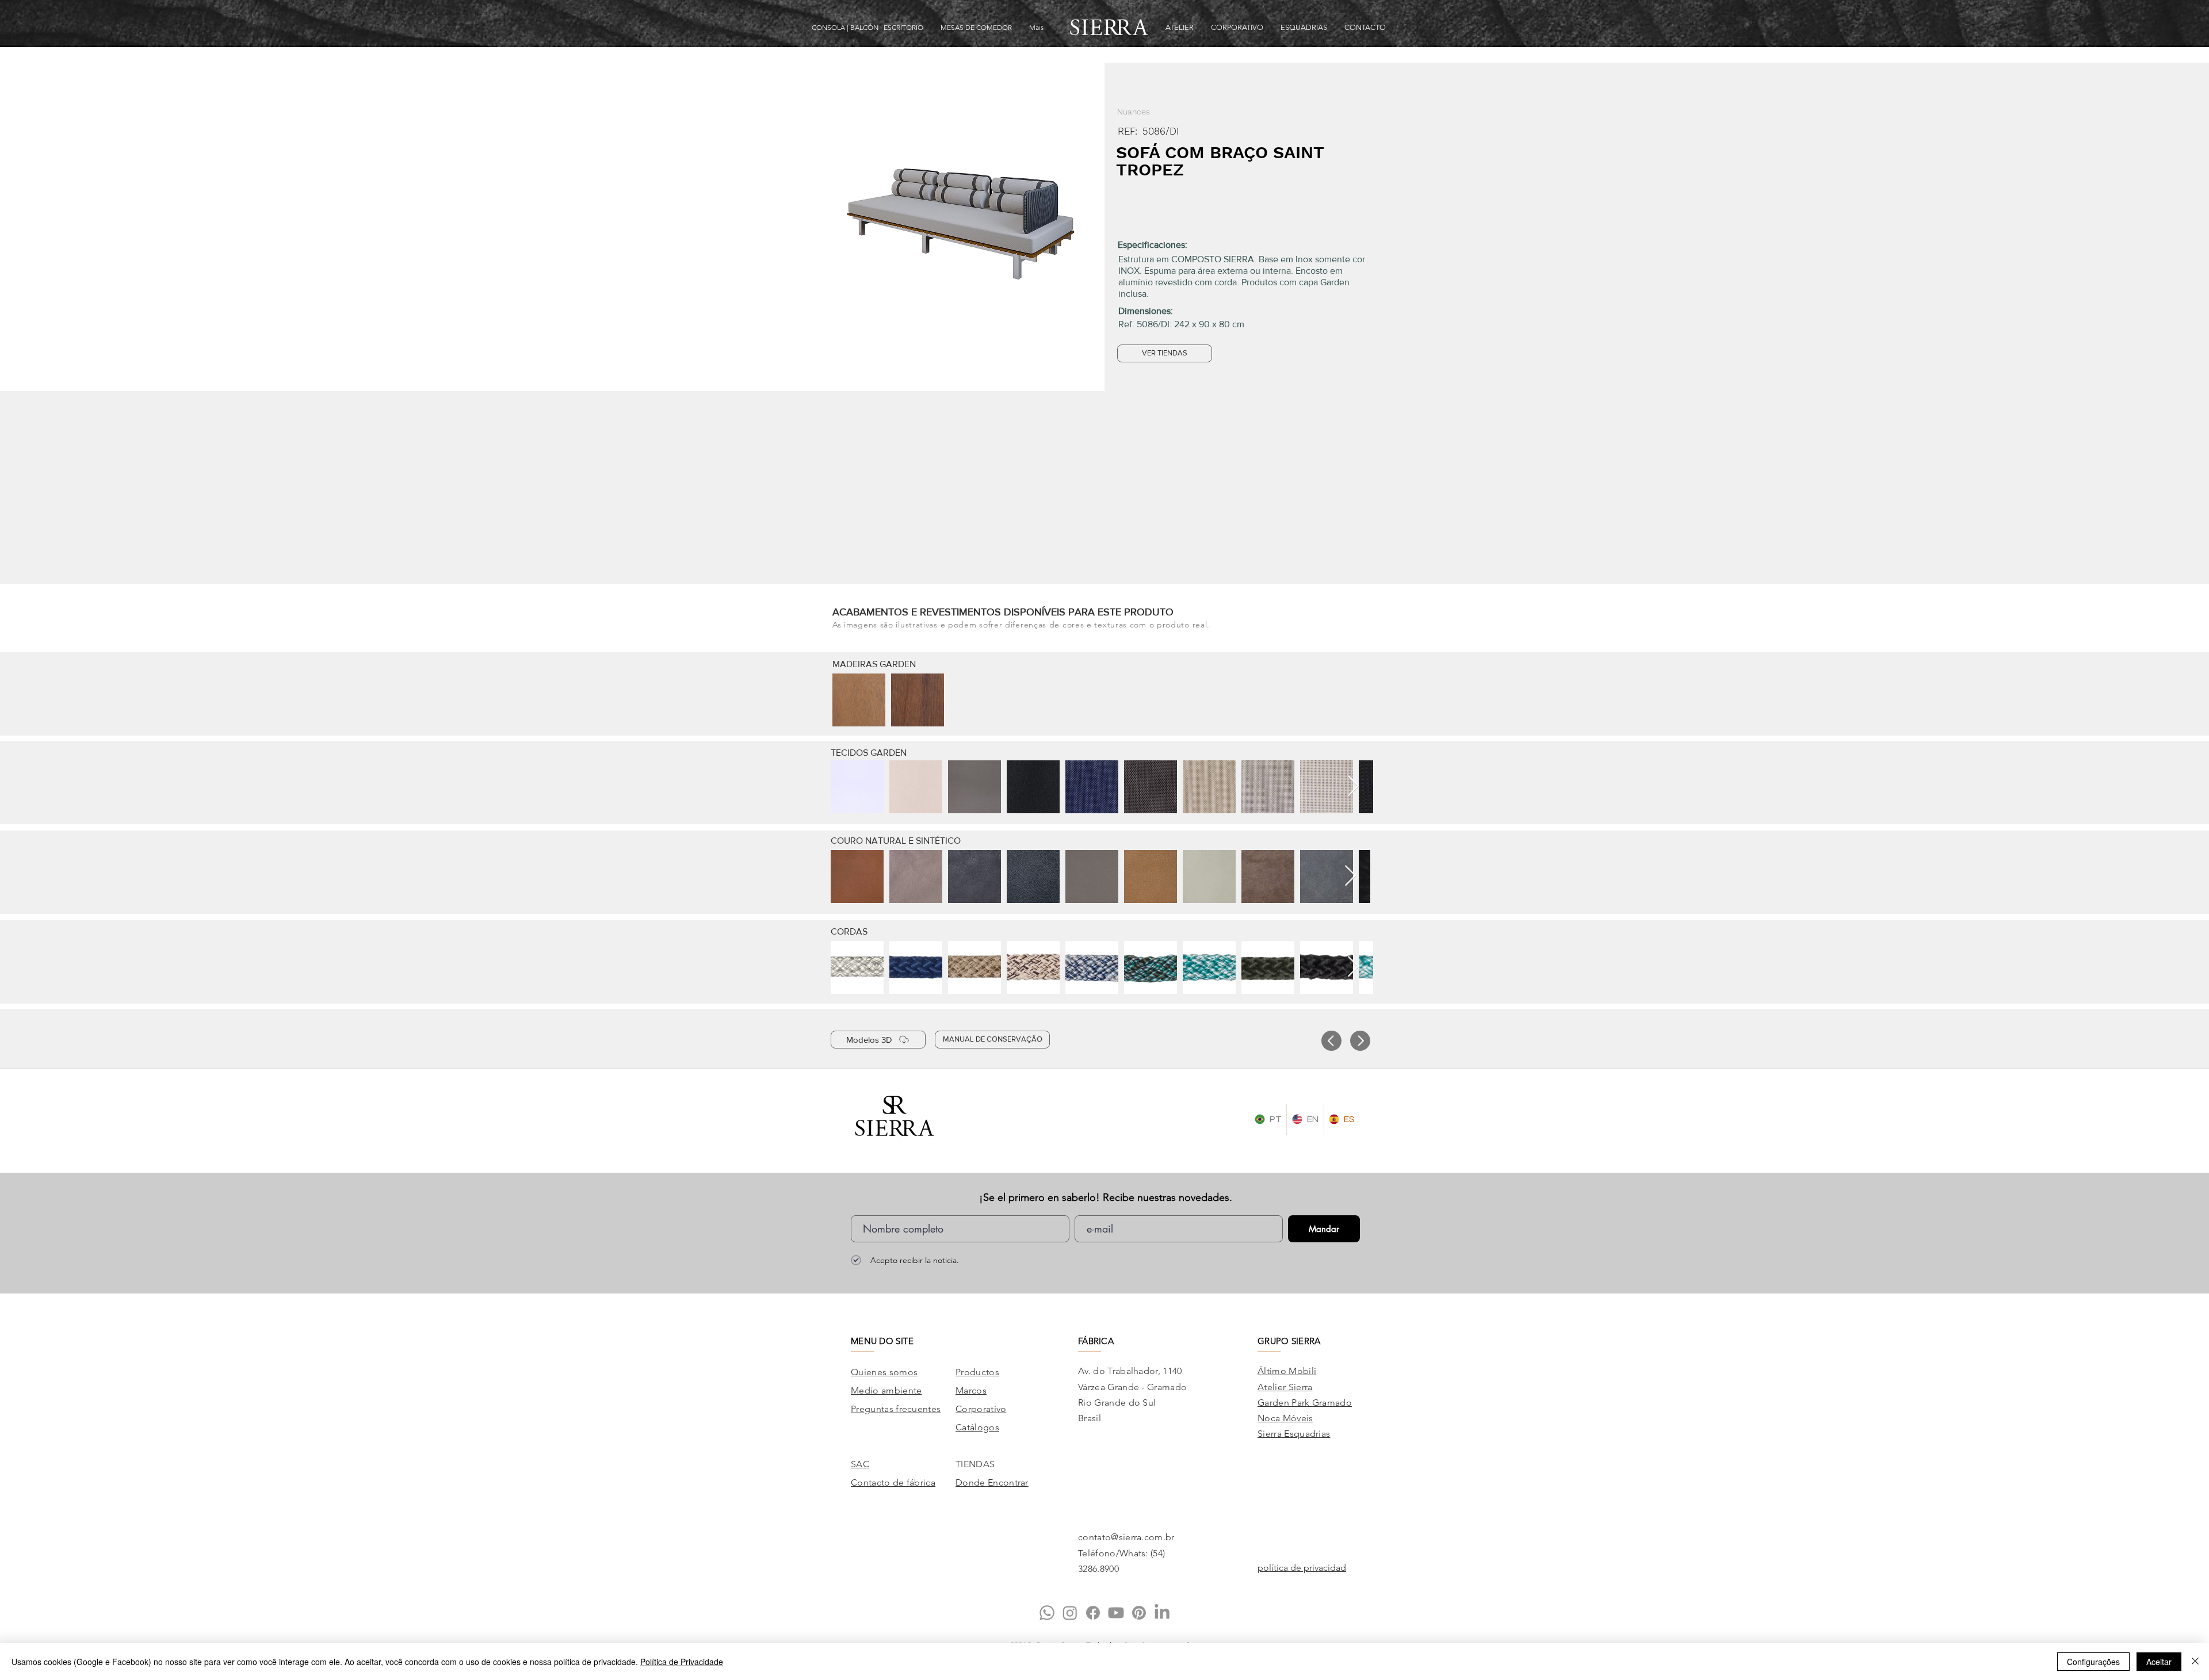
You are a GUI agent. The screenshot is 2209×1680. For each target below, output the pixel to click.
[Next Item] (1353, 787)
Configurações (2093, 1662)
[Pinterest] (1139, 1613)
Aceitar (2159, 1662)
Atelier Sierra (1285, 1387)
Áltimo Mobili (1287, 1371)
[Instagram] (1070, 1613)
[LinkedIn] (1162, 1613)
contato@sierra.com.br (1126, 1537)
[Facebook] (1093, 1613)
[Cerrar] (2195, 1662)
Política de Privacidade (682, 1662)
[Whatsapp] (1047, 1613)
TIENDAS (975, 1464)
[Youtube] (1116, 1613)
